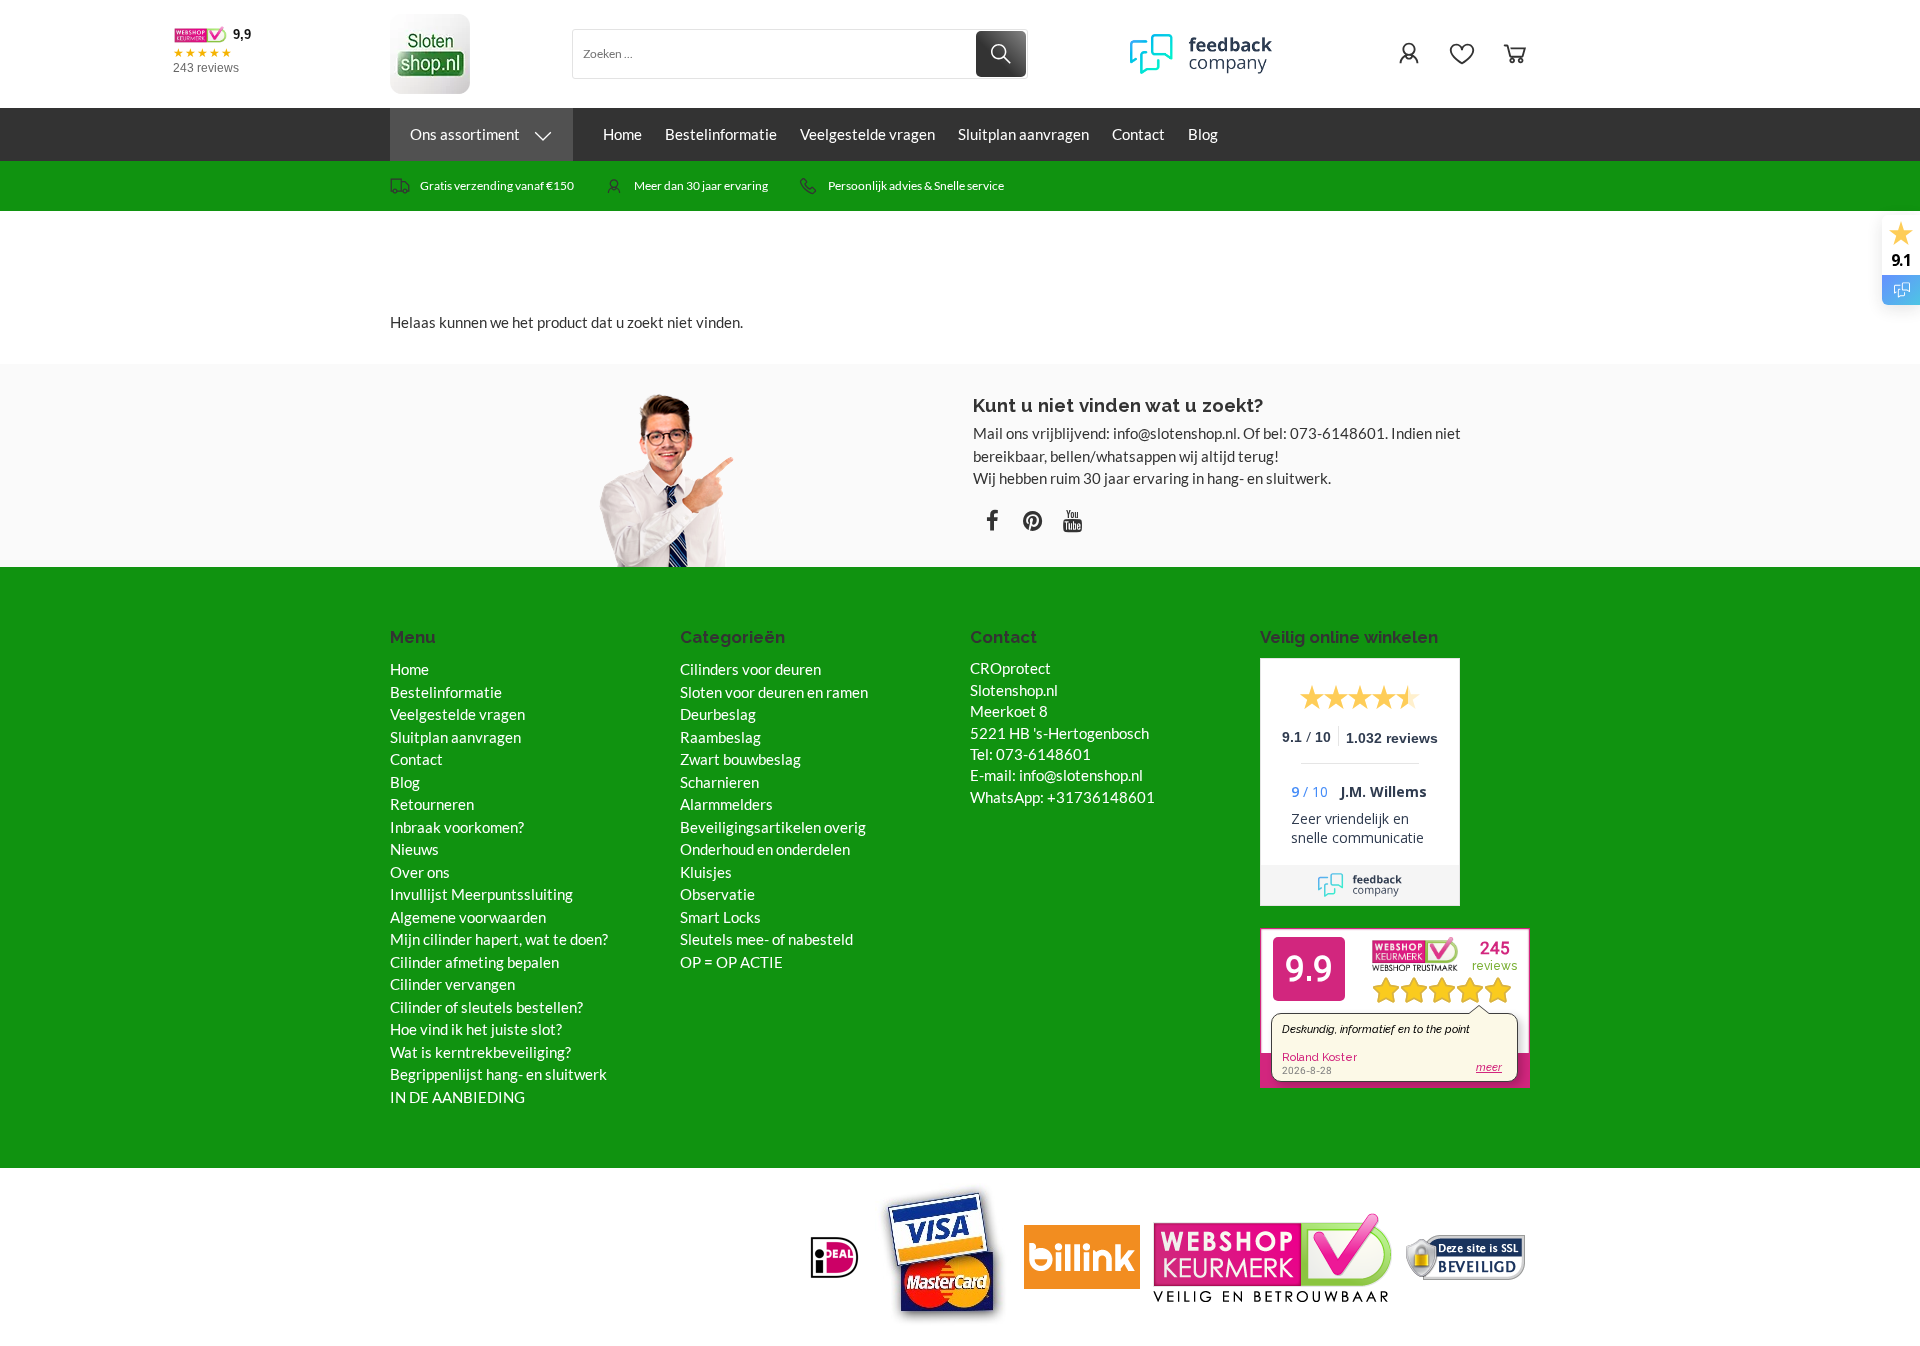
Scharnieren (719, 782)
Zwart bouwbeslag (740, 759)
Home (622, 134)
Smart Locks (720, 917)
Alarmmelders (726, 804)
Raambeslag (720, 737)
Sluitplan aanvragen (1023, 134)
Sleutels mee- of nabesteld (766, 939)
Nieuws (414, 849)
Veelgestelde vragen (867, 134)
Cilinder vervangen (452, 984)
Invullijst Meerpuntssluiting (481, 894)
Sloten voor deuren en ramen (774, 692)
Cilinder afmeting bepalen (474, 962)
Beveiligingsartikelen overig (773, 827)
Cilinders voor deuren (750, 669)
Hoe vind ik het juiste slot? (476, 1029)
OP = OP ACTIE (731, 962)
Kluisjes (706, 872)
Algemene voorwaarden (468, 917)
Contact (1138, 134)
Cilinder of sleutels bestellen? (486, 1007)
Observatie (717, 894)
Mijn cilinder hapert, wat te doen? (499, 939)
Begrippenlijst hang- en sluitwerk (498, 1074)
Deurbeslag (718, 714)
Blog (1203, 134)
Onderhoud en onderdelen (765, 849)
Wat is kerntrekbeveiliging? (480, 1052)
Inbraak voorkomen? (457, 827)
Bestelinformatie (721, 134)
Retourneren (432, 804)
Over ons (420, 872)
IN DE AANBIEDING (457, 1097)
